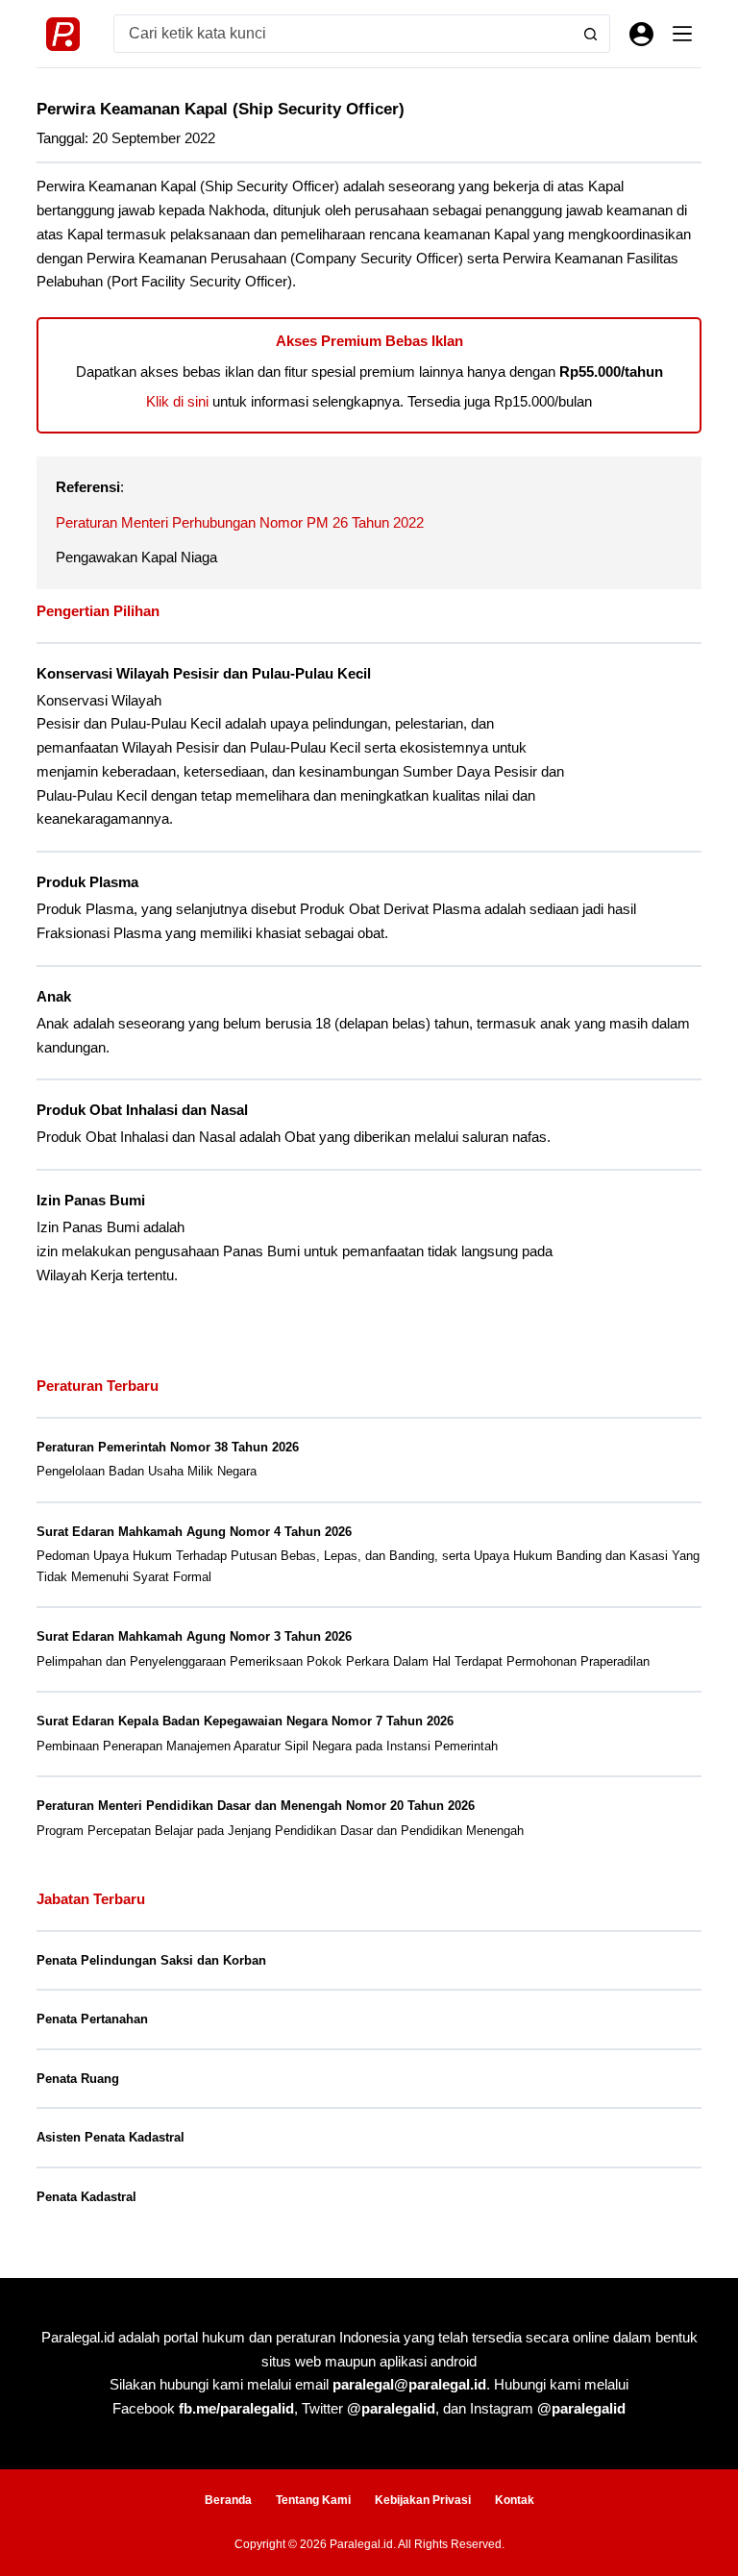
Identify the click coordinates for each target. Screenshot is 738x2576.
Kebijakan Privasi (423, 2500)
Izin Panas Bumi (91, 1201)
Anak (54, 997)
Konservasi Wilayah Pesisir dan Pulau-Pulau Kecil (204, 674)
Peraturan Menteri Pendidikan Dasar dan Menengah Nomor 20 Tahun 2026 (256, 1806)
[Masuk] (641, 34)
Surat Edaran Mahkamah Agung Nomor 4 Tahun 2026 (194, 1532)
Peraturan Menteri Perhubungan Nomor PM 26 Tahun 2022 (240, 522)
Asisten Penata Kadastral (111, 2137)
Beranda (228, 2500)
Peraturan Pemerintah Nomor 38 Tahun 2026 (168, 1447)
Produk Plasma (87, 882)
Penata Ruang (78, 2079)
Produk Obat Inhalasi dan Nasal (142, 1110)
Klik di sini (177, 401)
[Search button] (591, 34)
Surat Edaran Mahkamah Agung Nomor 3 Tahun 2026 (194, 1636)
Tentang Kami (313, 2500)
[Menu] (682, 34)
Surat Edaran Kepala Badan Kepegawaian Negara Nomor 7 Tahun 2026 (245, 1721)
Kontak (515, 2500)
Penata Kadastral (86, 2197)
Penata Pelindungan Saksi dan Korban (151, 1960)
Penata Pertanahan (92, 2019)
